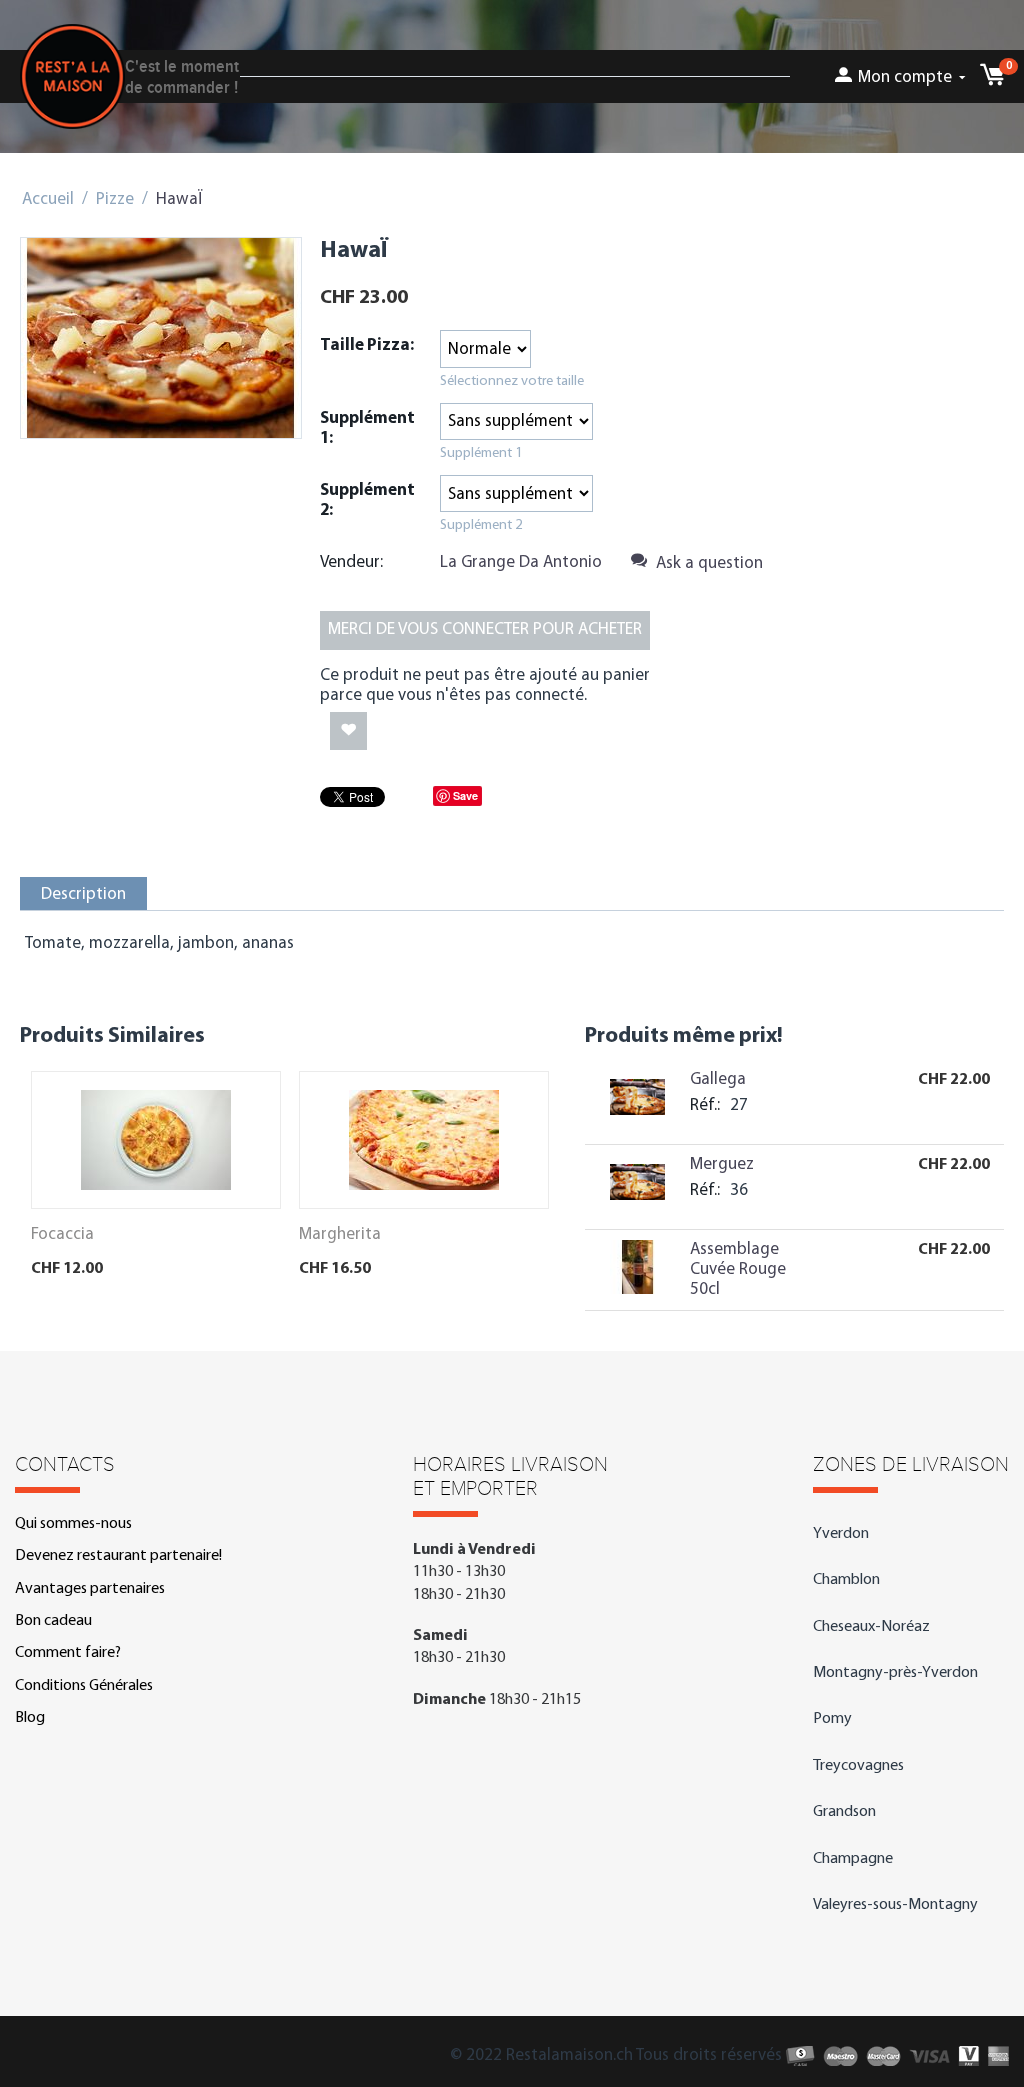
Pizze (115, 199)
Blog (30, 1718)
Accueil (48, 199)
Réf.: (705, 1105)
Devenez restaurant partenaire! (118, 1556)
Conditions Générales (84, 1686)
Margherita (340, 1234)
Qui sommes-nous (73, 1524)
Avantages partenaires (90, 1589)
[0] (992, 80)
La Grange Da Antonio (521, 562)
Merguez (722, 1164)
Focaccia (62, 1234)
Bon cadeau (53, 1621)
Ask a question (707, 563)
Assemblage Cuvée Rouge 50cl (738, 1269)
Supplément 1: (367, 428)
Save (465, 795)
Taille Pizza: (367, 345)
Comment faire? (68, 1653)
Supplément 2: (367, 500)
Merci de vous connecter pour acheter (485, 629)
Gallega (718, 1079)
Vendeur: (351, 562)
